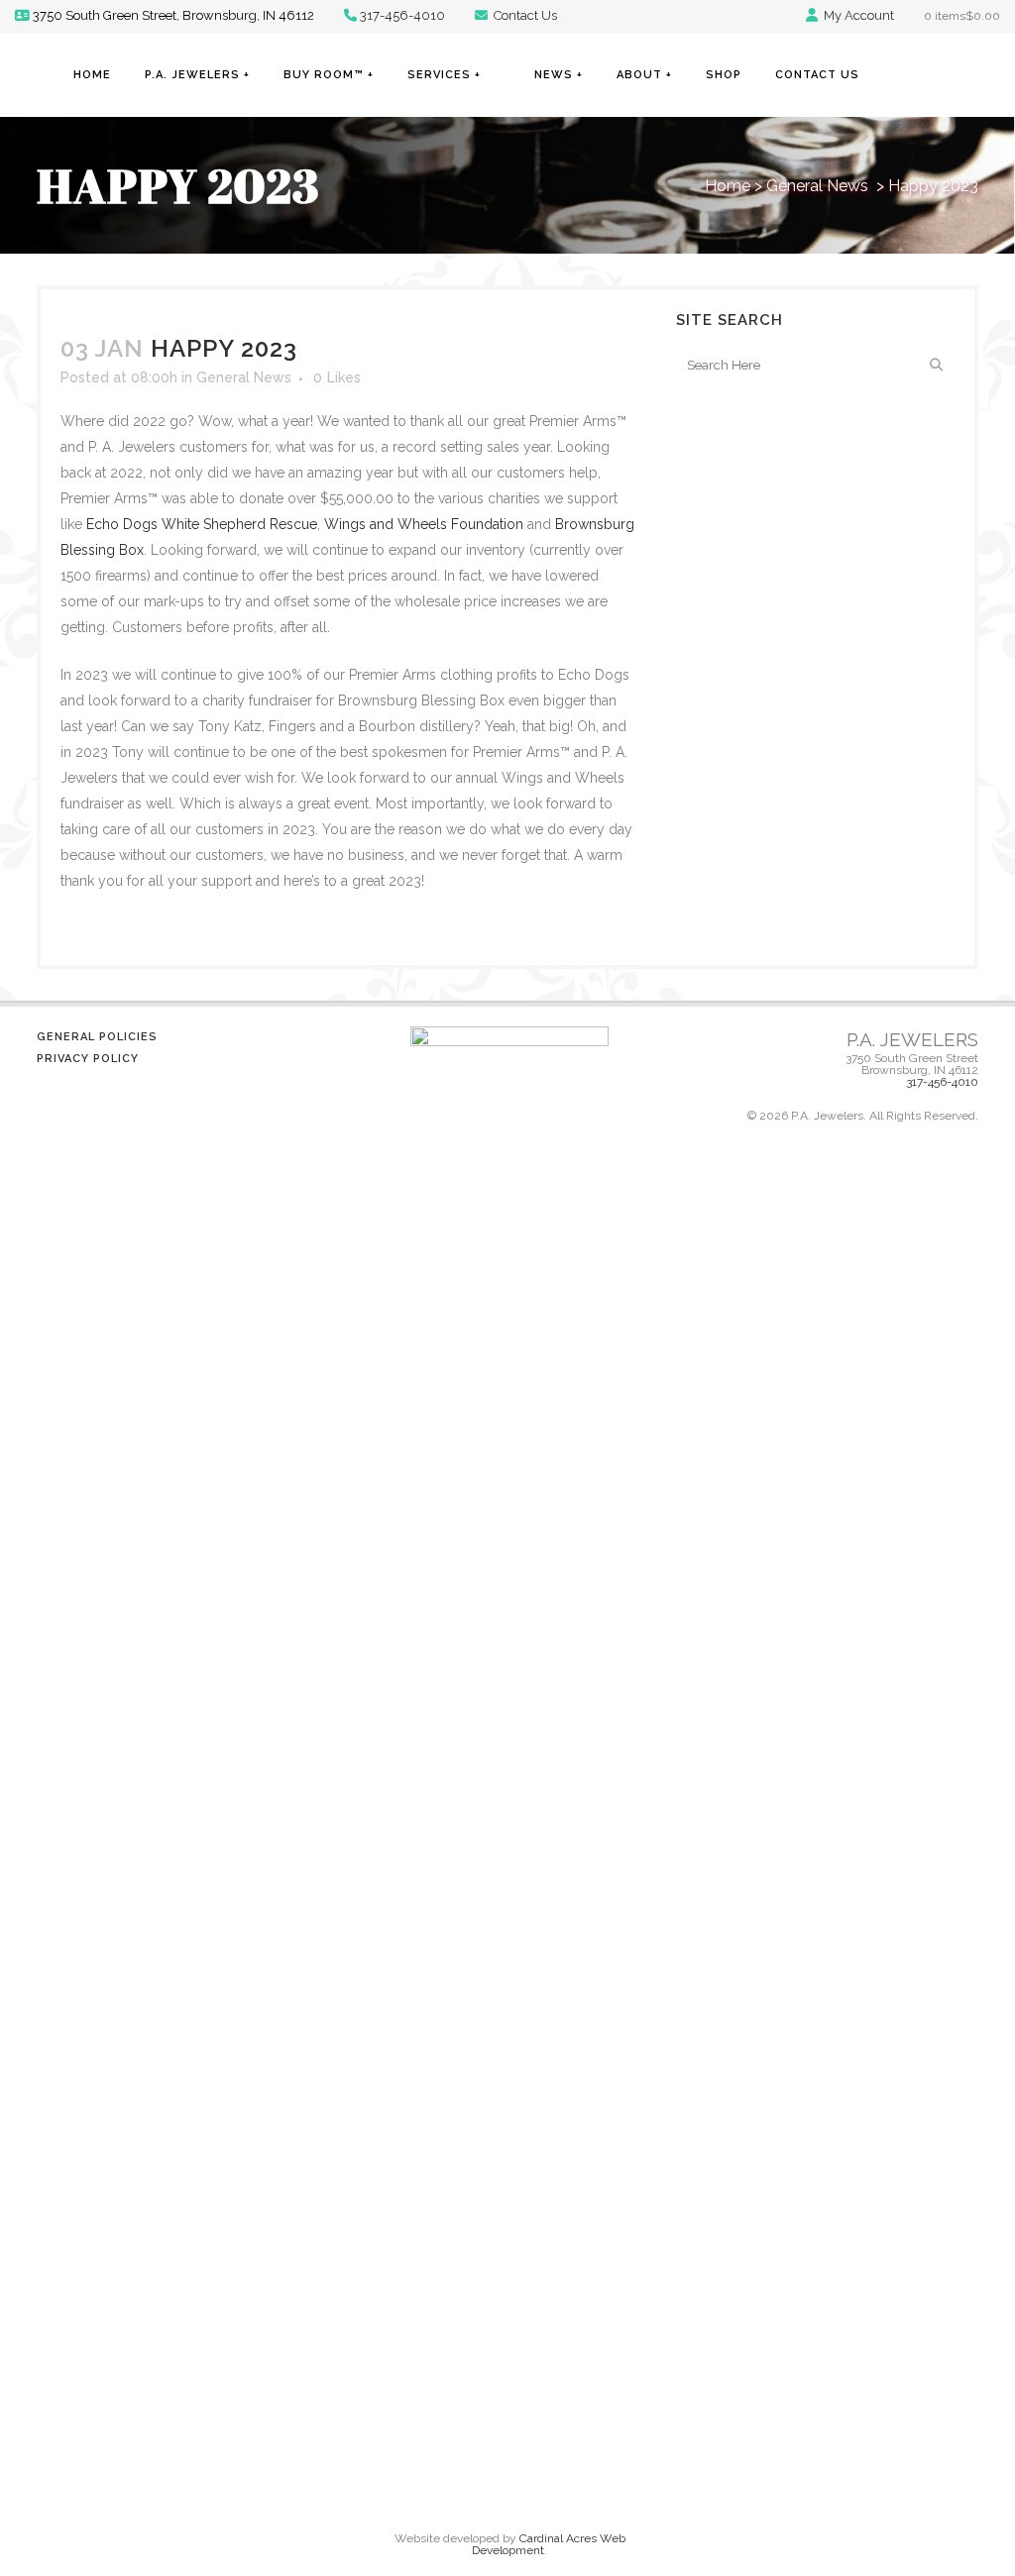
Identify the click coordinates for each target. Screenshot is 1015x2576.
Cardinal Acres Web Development (549, 2544)
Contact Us (524, 15)
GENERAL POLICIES (97, 1037)
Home (728, 186)
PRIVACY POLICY (88, 1059)
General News (817, 186)
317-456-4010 (402, 15)
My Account (857, 15)
